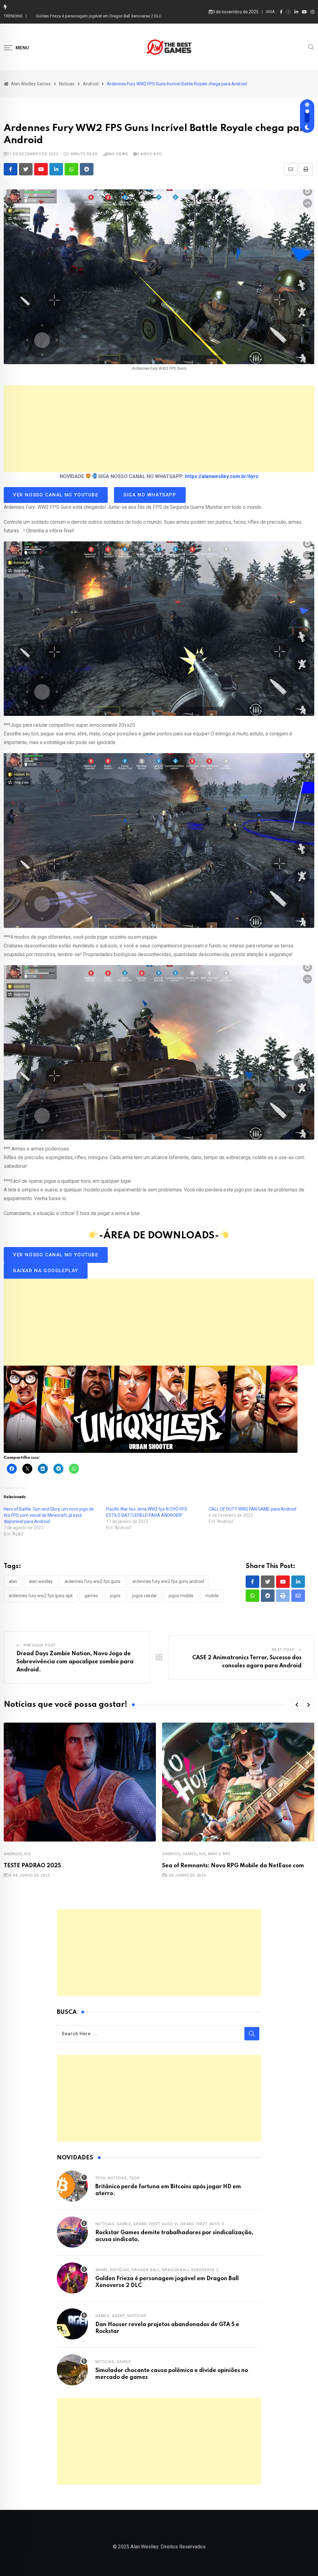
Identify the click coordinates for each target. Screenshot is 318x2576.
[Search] (311, 47)
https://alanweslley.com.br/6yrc (222, 476)
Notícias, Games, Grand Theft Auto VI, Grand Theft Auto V (160, 2224)
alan (13, 1581)
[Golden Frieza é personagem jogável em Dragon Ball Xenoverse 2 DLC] (72, 2278)
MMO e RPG (219, 1854)
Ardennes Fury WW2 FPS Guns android (168, 1581)
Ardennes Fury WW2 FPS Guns (93, 1581)
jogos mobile (181, 1596)
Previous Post (40, 1645)
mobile (212, 1596)
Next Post (283, 1650)
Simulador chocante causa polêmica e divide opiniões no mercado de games (105, 16)
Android (13, 1854)
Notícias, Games (113, 2362)
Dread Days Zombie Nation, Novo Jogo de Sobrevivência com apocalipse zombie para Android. (75, 1662)
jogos (115, 1596)
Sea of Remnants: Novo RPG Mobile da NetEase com (233, 1866)
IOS (28, 1854)
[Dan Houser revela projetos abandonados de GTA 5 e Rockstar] (72, 2324)
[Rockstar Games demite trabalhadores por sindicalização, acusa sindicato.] (72, 2232)
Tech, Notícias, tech (118, 2178)
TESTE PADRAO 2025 (32, 1866)
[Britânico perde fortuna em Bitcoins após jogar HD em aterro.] (72, 2186)
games (91, 1596)
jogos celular (145, 1596)
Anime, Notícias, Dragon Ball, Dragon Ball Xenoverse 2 (157, 2270)
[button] (297, 1705)
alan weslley (41, 1581)
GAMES (190, 1854)
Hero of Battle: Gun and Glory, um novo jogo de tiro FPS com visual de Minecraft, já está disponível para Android (49, 1515)
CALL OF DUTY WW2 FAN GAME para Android (252, 1509)
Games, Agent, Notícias (121, 2316)
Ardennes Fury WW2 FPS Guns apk (41, 1596)
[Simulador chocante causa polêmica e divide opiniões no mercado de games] (72, 2370)
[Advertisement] (159, 429)
